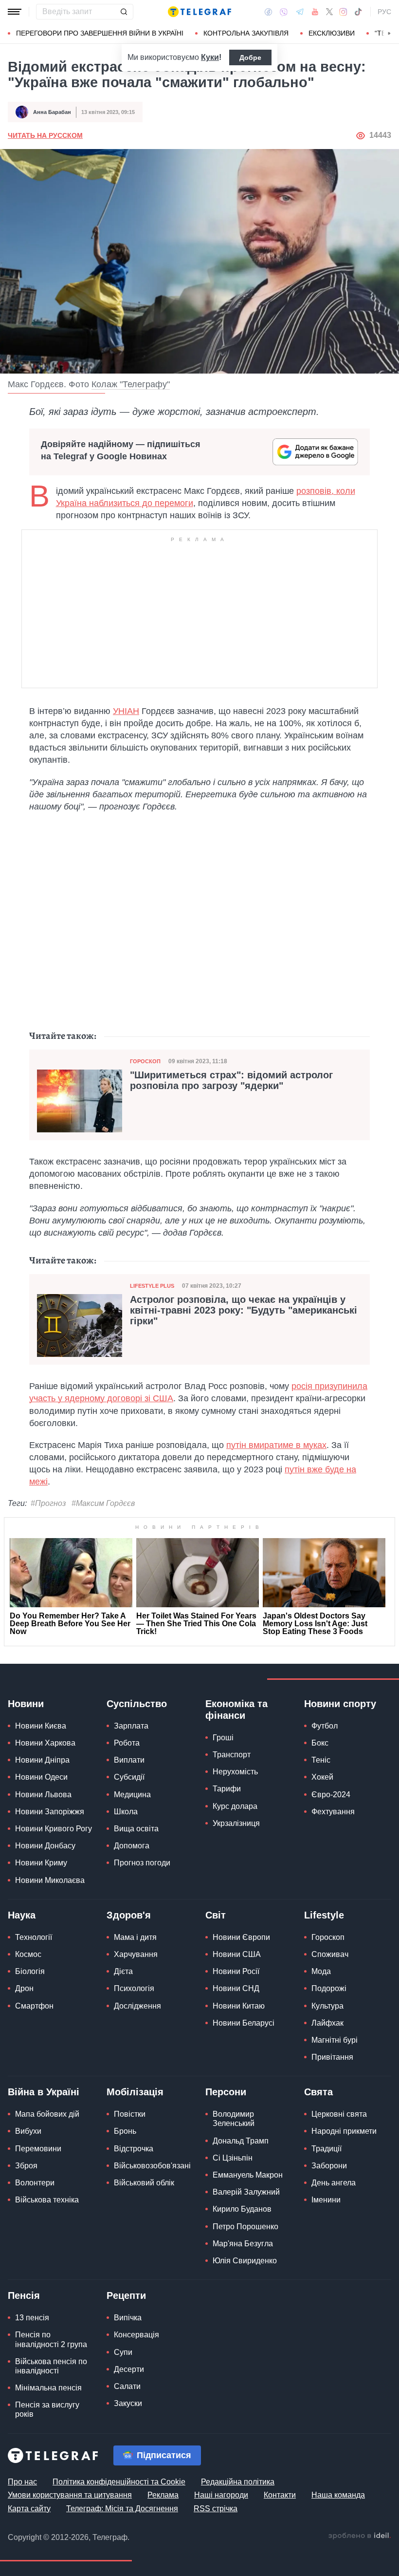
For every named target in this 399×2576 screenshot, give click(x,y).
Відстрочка (134, 2149)
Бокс (320, 1743)
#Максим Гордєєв (103, 1503)
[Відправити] (124, 12)
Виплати (129, 1760)
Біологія (30, 1971)
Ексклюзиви (332, 33)
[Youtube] (315, 12)
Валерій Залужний (246, 2192)
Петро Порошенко (245, 2227)
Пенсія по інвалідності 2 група (51, 2339)
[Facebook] (268, 12)
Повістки (130, 2114)
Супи (123, 2352)
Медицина (132, 1795)
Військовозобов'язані (152, 2166)
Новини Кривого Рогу (54, 1829)
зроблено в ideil (360, 2536)
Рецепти (126, 2295)
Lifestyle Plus (152, 1286)
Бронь (125, 2131)
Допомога (132, 1846)
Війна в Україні (44, 2092)
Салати (127, 2386)
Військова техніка (47, 2200)
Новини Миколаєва (50, 1880)
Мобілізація (135, 2092)
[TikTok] (358, 12)
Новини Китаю (239, 2006)
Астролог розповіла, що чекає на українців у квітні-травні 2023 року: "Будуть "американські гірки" (244, 1310)
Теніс (321, 1760)
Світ (216, 1915)
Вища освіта (136, 1829)
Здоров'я (129, 1915)
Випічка (128, 2318)
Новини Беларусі (244, 2023)
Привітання (332, 2057)
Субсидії (129, 1777)
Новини (26, 1704)
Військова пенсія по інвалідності (51, 2366)
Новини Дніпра (42, 1760)
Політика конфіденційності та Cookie (119, 2482)
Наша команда (338, 2495)
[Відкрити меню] (15, 12)
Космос (28, 1954)
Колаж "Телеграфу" (131, 384)
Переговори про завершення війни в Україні (100, 33)
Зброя (26, 2166)
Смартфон (34, 2006)
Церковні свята (339, 2114)
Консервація (136, 2335)
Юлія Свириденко (245, 2261)
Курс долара (235, 1806)
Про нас (22, 2482)
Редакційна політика (238, 2482)
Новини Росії (236, 1971)
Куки (210, 57)
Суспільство (137, 1704)
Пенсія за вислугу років (47, 2409)
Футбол (325, 1726)
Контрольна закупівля (246, 33)
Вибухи (28, 2131)
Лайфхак (327, 2023)
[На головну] (199, 12)
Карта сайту (29, 2509)
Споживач (330, 1954)
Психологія (134, 1988)
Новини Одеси (41, 1777)
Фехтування (333, 1812)
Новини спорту (340, 1704)
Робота (127, 1743)
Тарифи (227, 1789)
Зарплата (131, 1726)
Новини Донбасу (45, 1846)
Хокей (322, 1777)
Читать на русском (45, 135)
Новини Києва (41, 1726)
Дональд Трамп (241, 2141)
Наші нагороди (221, 2495)
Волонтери (35, 2183)
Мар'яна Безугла (243, 2244)
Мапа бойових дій (47, 2114)
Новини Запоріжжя (50, 1812)
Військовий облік (144, 2183)
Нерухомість (235, 1772)
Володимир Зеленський (234, 2119)
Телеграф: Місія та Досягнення (122, 2509)
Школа (126, 1812)
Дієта (123, 1971)
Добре (250, 57)
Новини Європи (241, 1937)
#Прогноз (48, 1503)
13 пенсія (32, 2318)
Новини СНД (236, 1988)
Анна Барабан (52, 112)
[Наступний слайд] (389, 34)
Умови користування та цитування (70, 2495)
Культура (327, 2006)
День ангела (334, 2183)
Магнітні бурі (335, 2040)
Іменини (326, 2200)
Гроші (223, 1738)
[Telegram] (300, 12)
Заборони (329, 2166)
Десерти (129, 2369)
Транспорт (232, 1755)
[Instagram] (343, 12)
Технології (34, 1937)
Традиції (326, 2149)
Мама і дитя (135, 1937)
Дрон (24, 1988)
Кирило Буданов (242, 2209)
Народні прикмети (344, 2131)
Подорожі (329, 1988)
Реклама (163, 2495)
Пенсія (24, 2295)
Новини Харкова (45, 1743)
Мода (321, 1971)
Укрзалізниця (236, 1823)
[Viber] (284, 12)
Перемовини (38, 2149)
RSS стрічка (216, 2509)
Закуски (128, 2403)
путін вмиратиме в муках (276, 1445)
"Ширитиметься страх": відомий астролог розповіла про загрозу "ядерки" (231, 1080)
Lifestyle (324, 1915)
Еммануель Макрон (248, 2175)
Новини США (237, 1954)
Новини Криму (41, 1863)
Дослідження (137, 2006)
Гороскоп (145, 1061)
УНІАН (126, 711)
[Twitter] (329, 12)
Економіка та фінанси (236, 1710)
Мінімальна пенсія (48, 2388)
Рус (384, 12)
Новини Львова (43, 1795)
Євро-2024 (331, 1795)
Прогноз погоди (142, 1863)
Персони (226, 2092)
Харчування (136, 1954)
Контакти (280, 2495)
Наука (22, 1915)
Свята (318, 2092)
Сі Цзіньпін (233, 2158)
